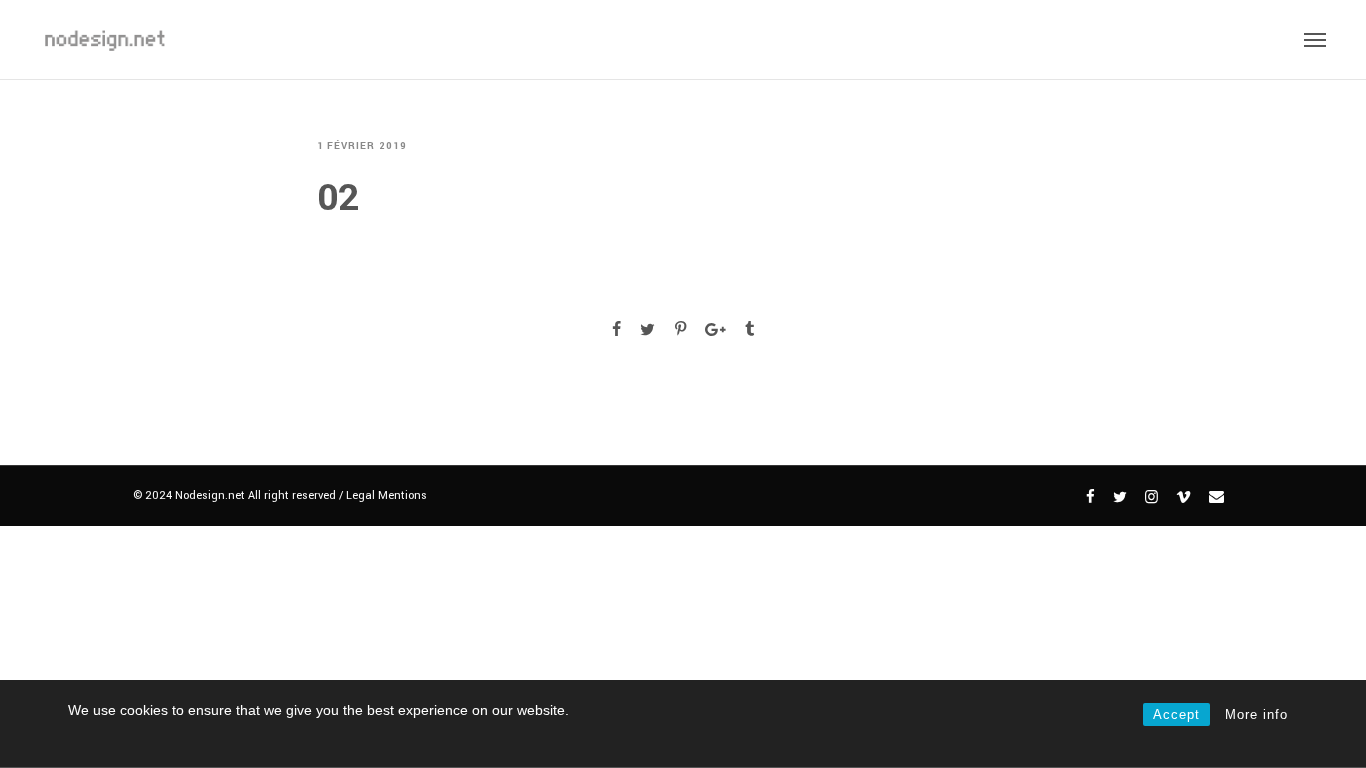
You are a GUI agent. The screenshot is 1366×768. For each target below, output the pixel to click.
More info (1256, 714)
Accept (1176, 714)
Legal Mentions (386, 495)
